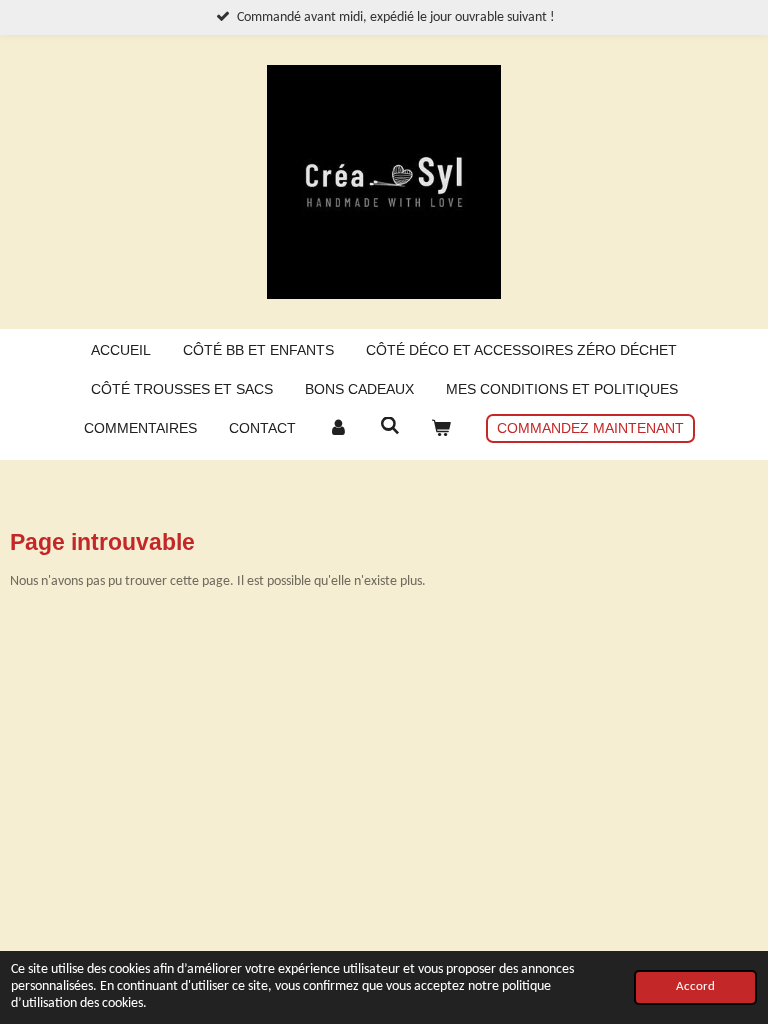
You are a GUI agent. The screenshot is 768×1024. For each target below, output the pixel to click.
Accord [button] (695, 987)
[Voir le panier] (441, 428)
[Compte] (338, 428)
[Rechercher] (390, 426)
